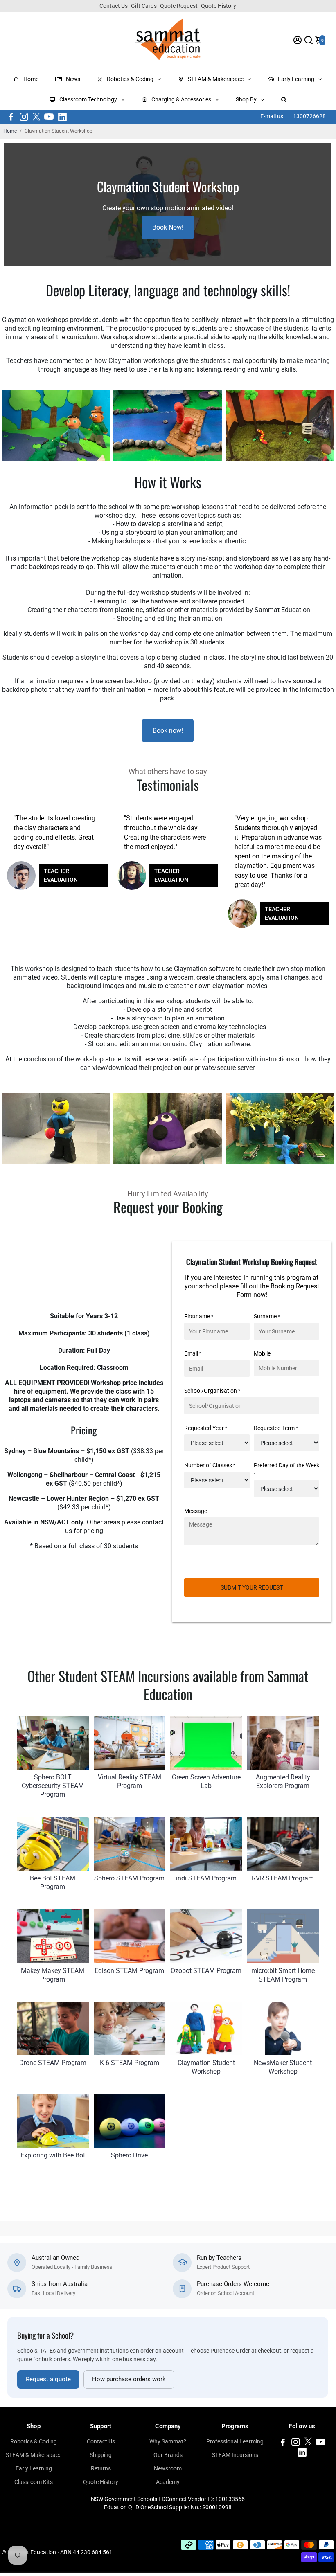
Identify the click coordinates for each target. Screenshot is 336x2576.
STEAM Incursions (235, 2455)
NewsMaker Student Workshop (283, 2067)
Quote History (219, 6)
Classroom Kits (34, 2482)
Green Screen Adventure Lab (206, 1781)
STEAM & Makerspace (34, 2455)
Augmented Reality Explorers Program (283, 1781)
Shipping (101, 2455)
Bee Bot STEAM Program (53, 1882)
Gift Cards (144, 6)
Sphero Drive (129, 2155)
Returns (101, 2468)
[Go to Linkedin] (62, 117)
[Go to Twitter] (36, 117)
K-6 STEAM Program (130, 2063)
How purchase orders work (129, 2379)
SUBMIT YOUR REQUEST (252, 1587)
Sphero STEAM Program (129, 1878)
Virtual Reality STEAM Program (130, 1781)
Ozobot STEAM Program (206, 1971)
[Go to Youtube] (49, 117)
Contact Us (114, 6)
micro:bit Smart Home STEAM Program (283, 1975)
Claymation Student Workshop (206, 2067)
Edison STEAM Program (129, 1971)
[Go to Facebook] (11, 117)
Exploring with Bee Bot (53, 2155)
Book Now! (168, 227)
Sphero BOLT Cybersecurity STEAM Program (53, 1786)
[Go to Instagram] (24, 117)
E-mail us (272, 116)
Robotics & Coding (34, 2441)
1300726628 (309, 116)
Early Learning (34, 2468)
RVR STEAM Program (283, 1878)
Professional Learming (235, 2441)
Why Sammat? (168, 2441)
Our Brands (168, 2455)
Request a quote (48, 2379)
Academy (168, 2482)
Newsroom (168, 2468)
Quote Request (179, 6)
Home (10, 131)
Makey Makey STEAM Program (53, 1975)
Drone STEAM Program (53, 2063)
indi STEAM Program (206, 1878)
